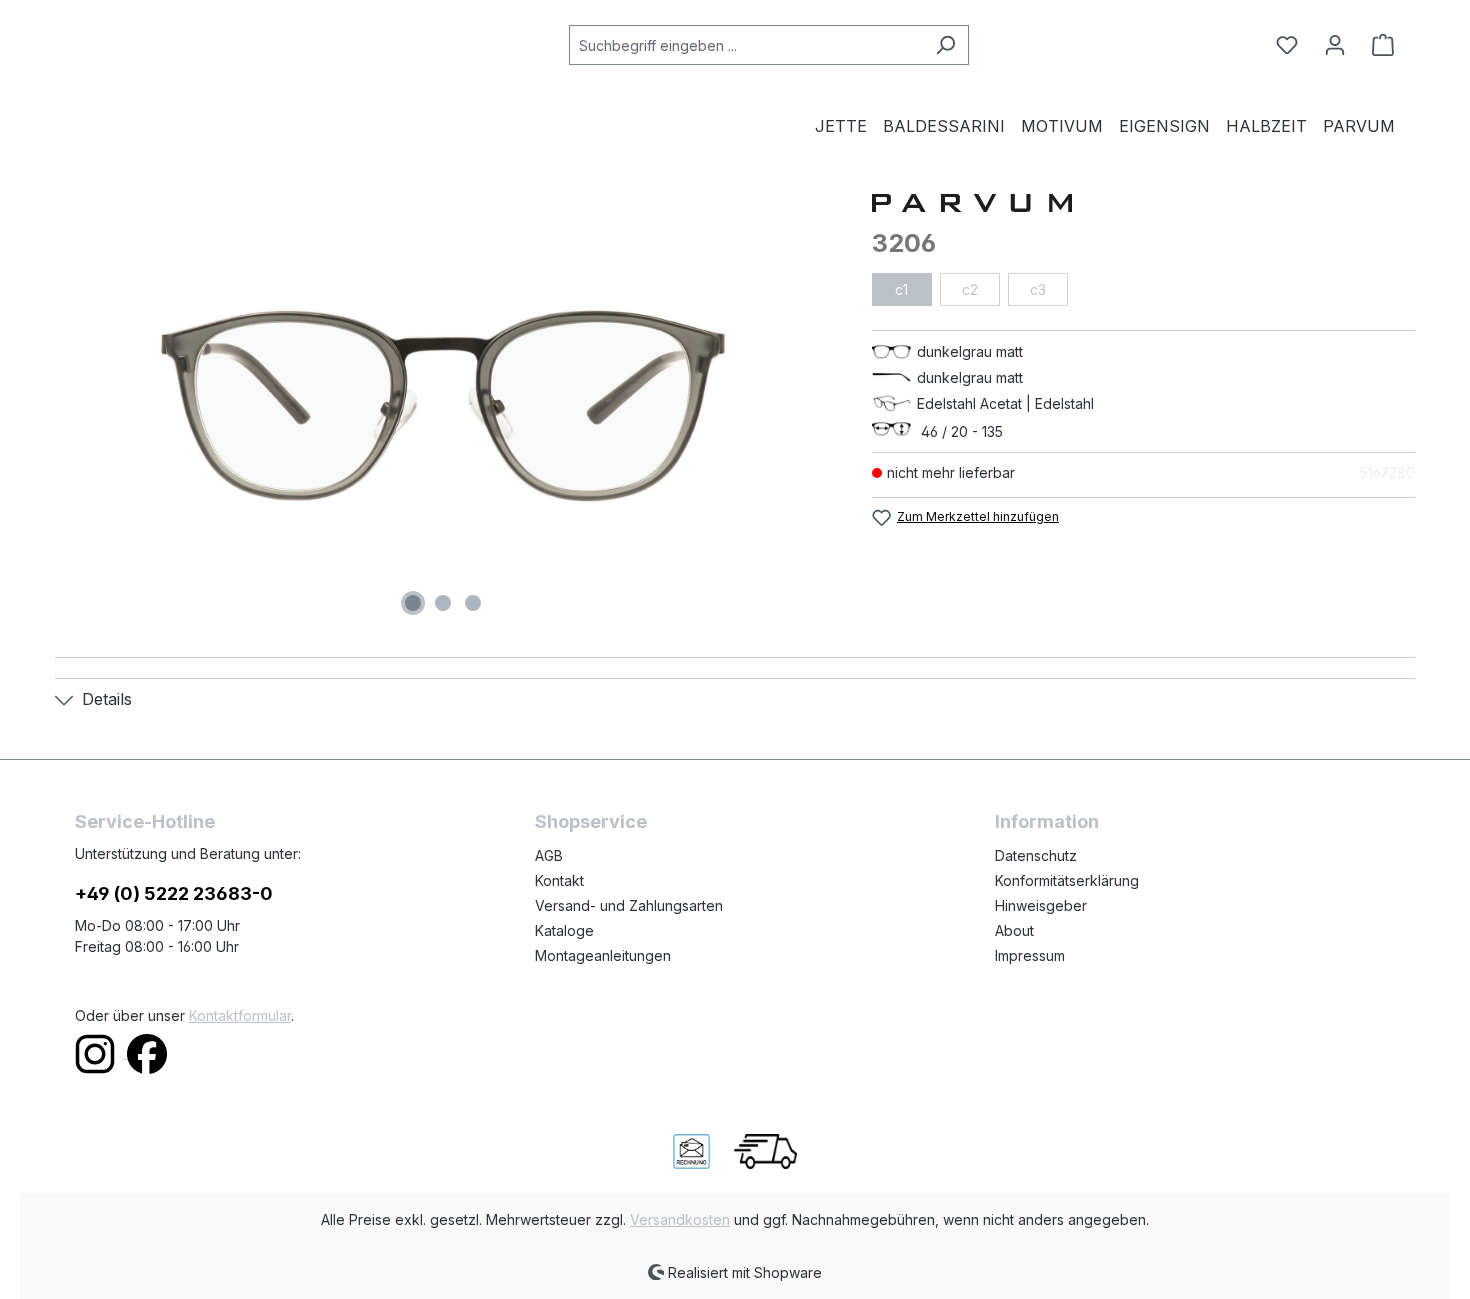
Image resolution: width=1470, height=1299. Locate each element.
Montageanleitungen (603, 955)
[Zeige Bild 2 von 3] (443, 603)
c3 (1038, 289)
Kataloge (564, 930)
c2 (970, 289)
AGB (549, 855)
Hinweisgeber (1041, 905)
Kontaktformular (240, 1015)
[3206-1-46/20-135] (443, 406)
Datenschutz (1036, 855)
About (1014, 930)
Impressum (1030, 955)
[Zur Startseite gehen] (175, 41)
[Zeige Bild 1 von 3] (413, 603)
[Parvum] (1143, 201)
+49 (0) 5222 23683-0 (174, 893)
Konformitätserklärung (1067, 880)
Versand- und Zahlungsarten (629, 905)
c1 (901, 289)
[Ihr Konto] (1335, 45)
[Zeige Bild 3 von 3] (473, 603)
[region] (443, 406)
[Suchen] (945, 45)
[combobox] (746, 45)
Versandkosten (680, 1219)
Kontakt (559, 880)
